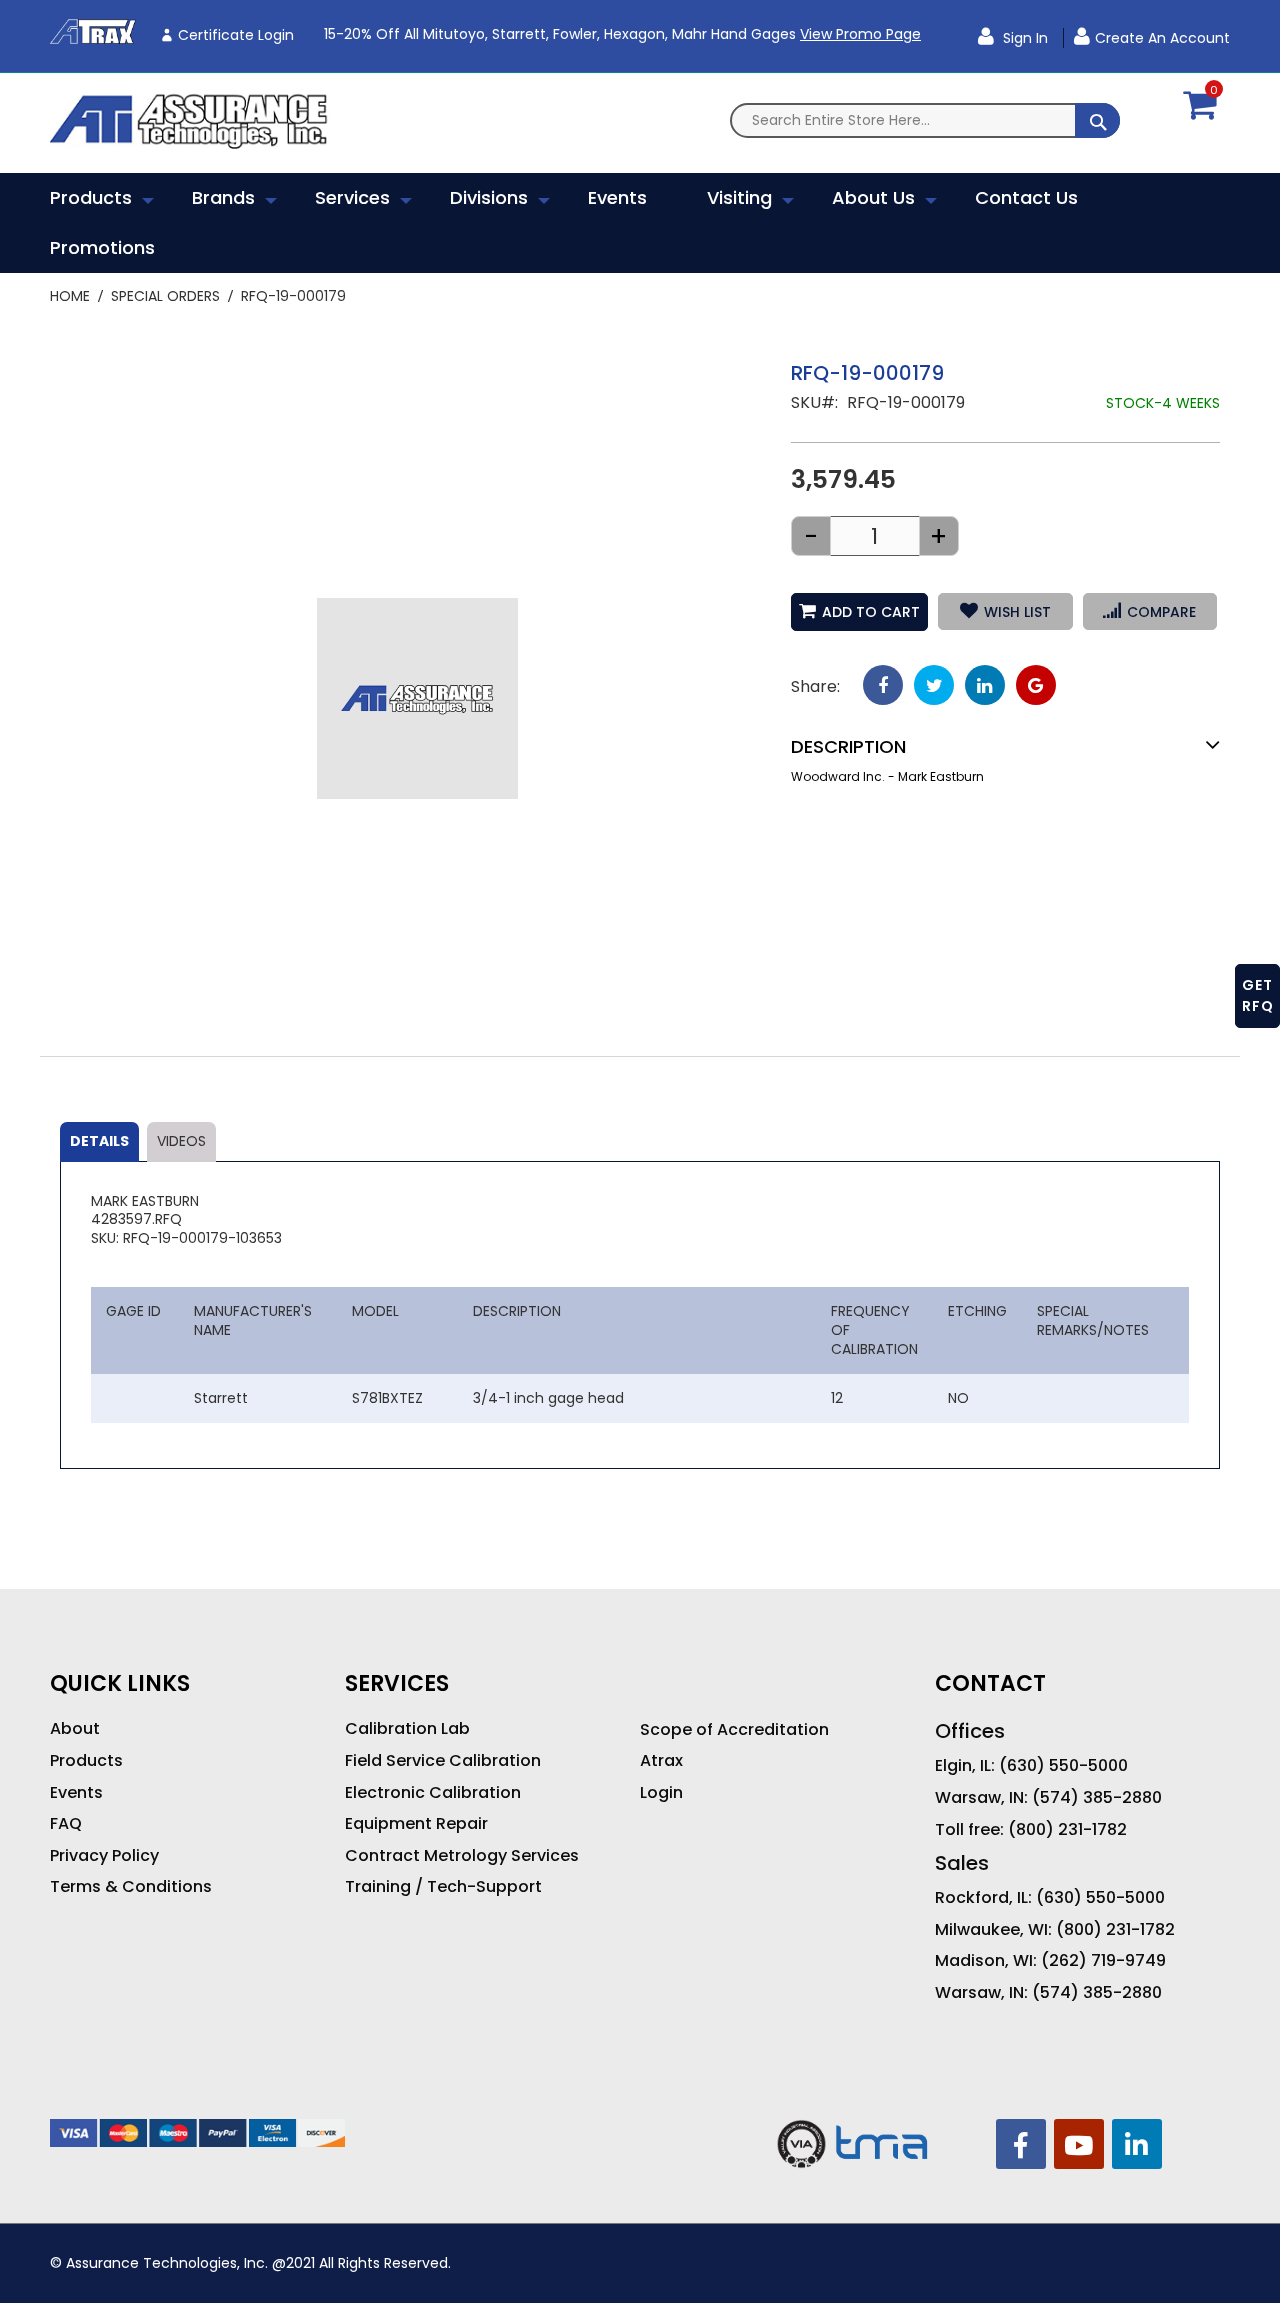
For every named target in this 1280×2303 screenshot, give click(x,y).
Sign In (1023, 38)
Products (86, 1761)
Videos (181, 1141)
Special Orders (165, 296)
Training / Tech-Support (443, 1887)
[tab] (99, 1142)
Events (76, 1793)
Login (661, 1793)
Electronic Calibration (433, 1793)
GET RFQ (1258, 995)
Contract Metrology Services (462, 1856)
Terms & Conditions (131, 1887)
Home (70, 296)
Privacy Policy (104, 1856)
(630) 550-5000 (1063, 1766)
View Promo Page (860, 34)
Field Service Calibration (443, 1761)
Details (99, 1141)
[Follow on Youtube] (1079, 2144)
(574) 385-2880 (1097, 1798)
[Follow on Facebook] (1021, 2144)
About (75, 1729)
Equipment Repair (416, 1824)
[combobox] (925, 120)
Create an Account (1162, 38)
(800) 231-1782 (1067, 1830)
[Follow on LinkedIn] (1137, 2144)
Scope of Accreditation (734, 1730)
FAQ (66, 1824)
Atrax (661, 1761)
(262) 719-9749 (1103, 1961)
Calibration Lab (407, 1729)
